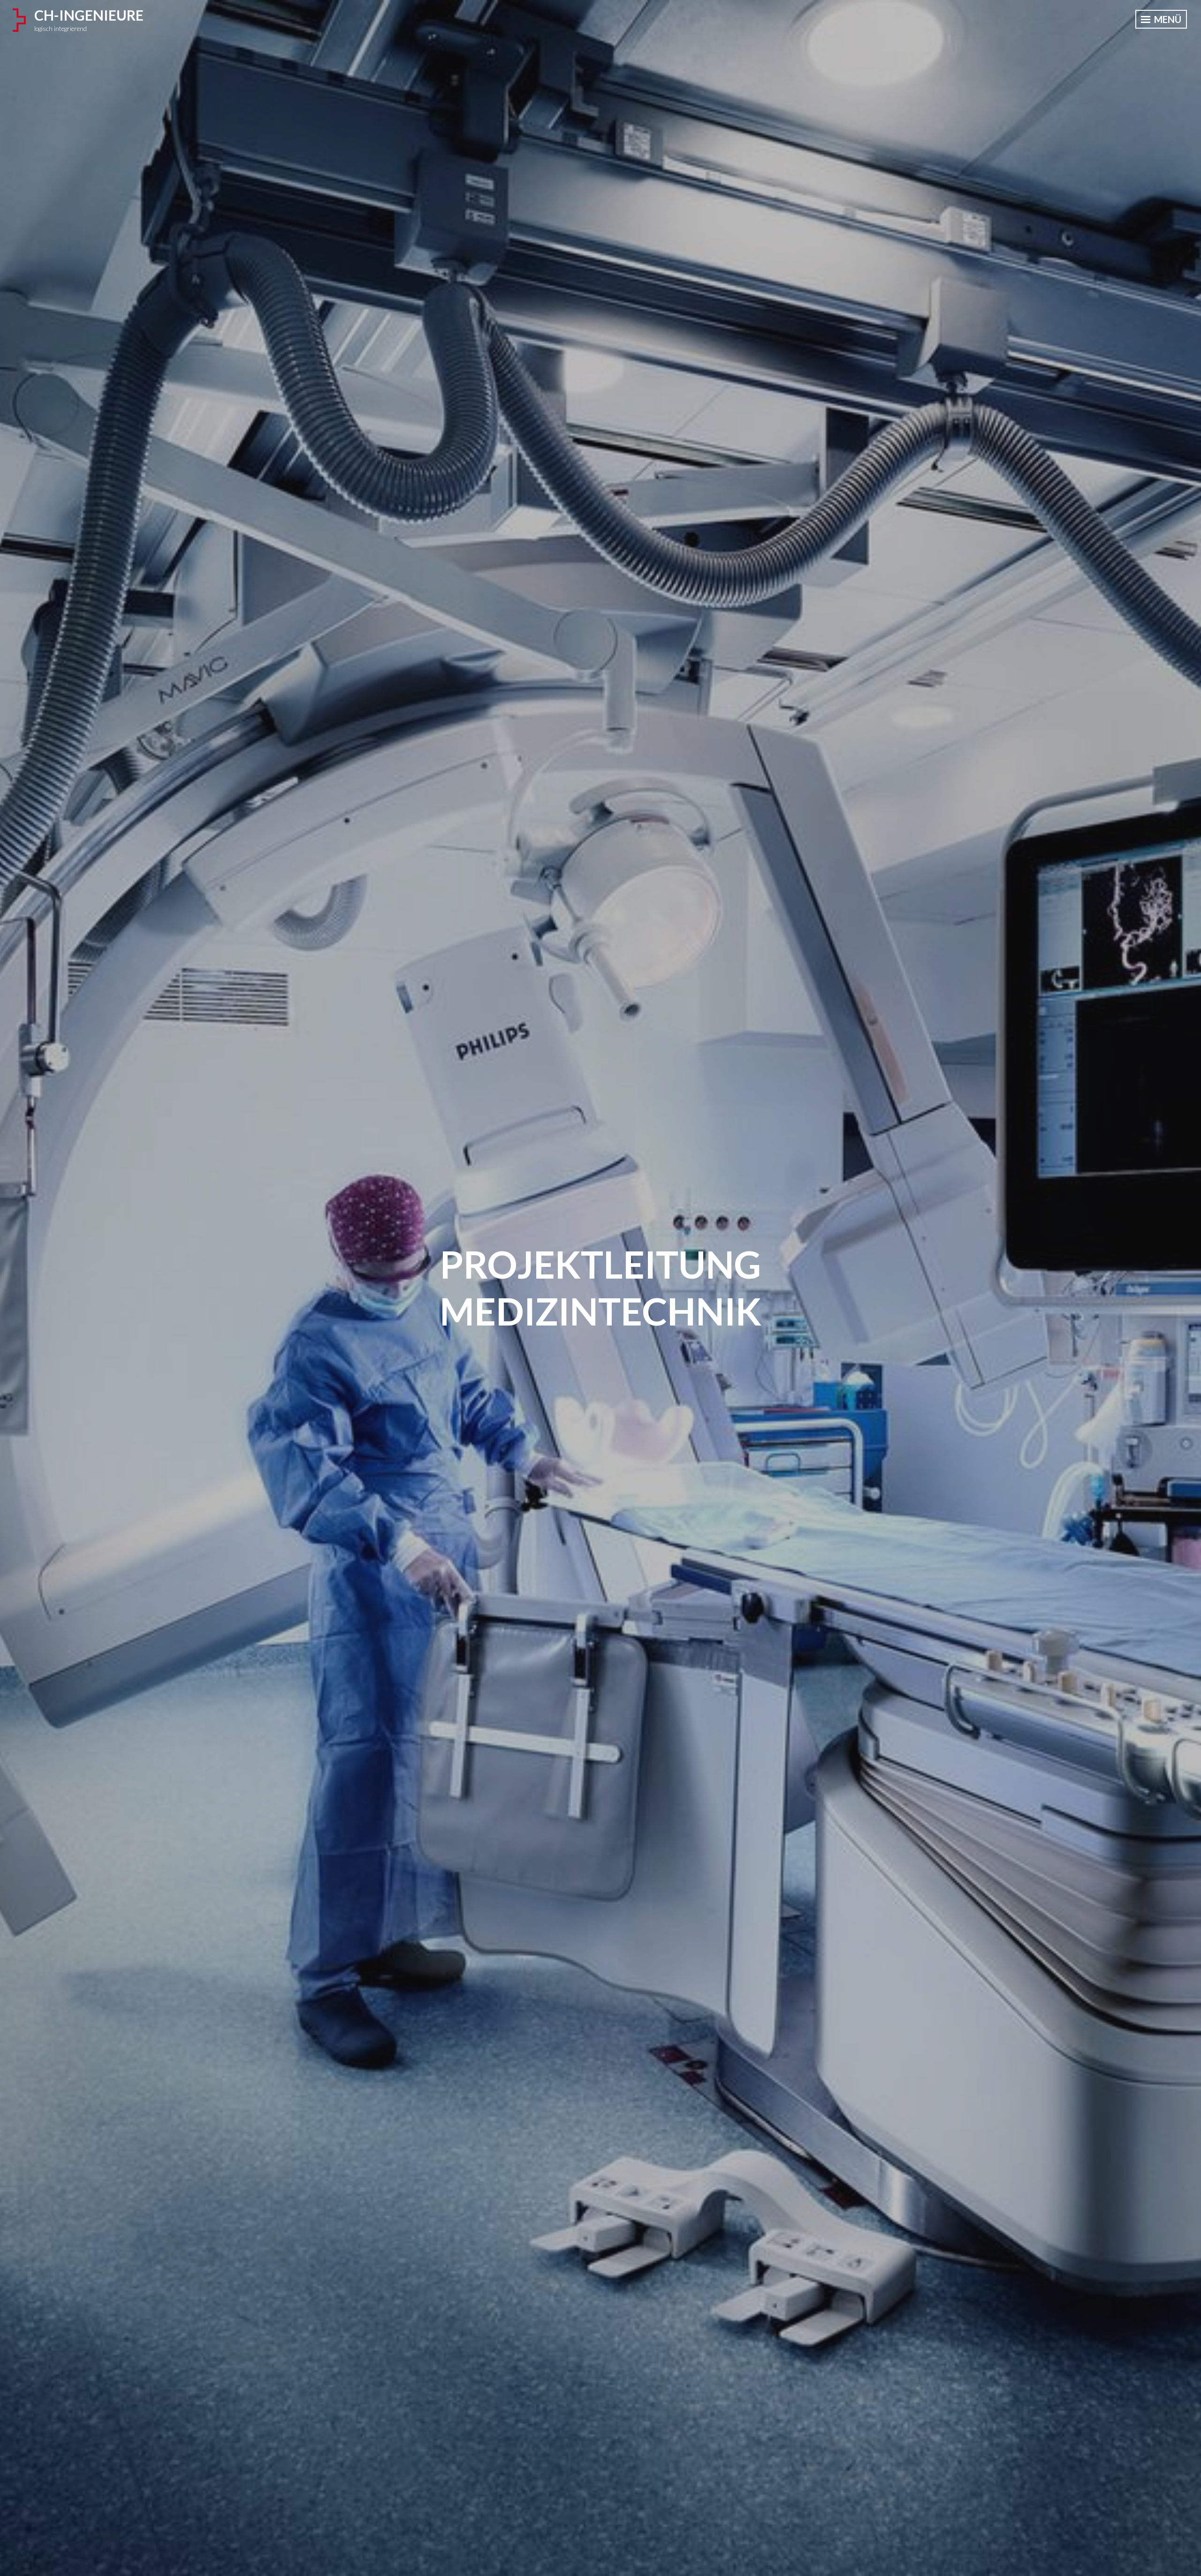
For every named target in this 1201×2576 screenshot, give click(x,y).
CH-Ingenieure (89, 15)
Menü (1167, 19)
